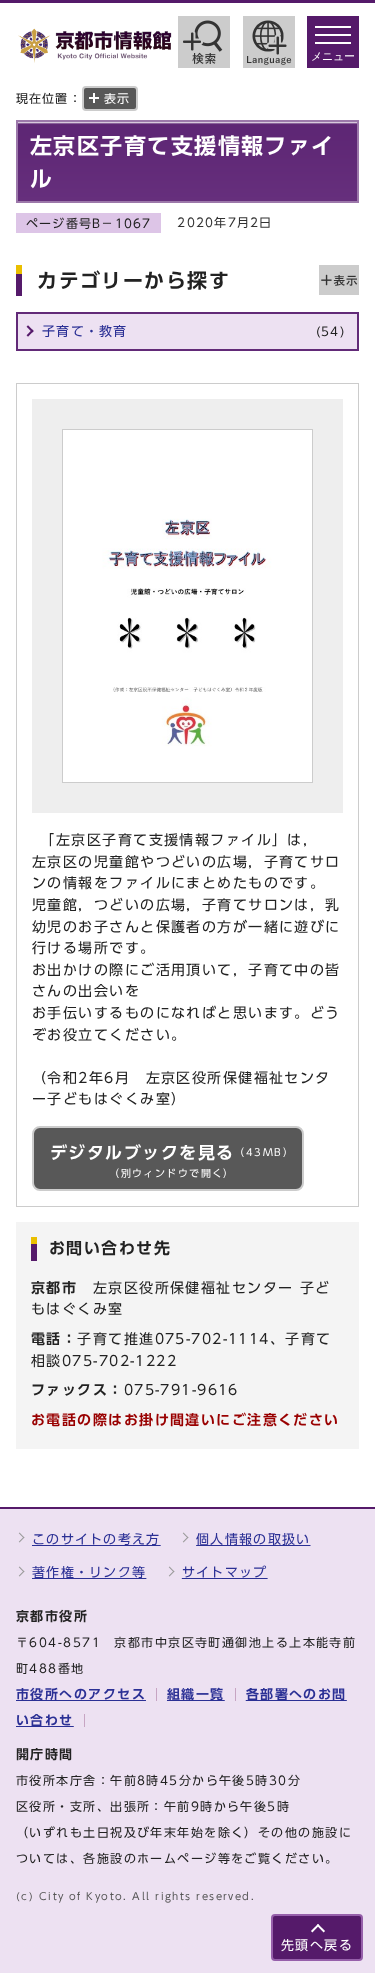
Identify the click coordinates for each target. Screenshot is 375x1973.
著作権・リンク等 (89, 1572)
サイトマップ (225, 1572)
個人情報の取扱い (253, 1539)
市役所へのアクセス (81, 1694)
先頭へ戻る (317, 1945)
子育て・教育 (193, 331)
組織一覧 (196, 1694)
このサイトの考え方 (96, 1539)
